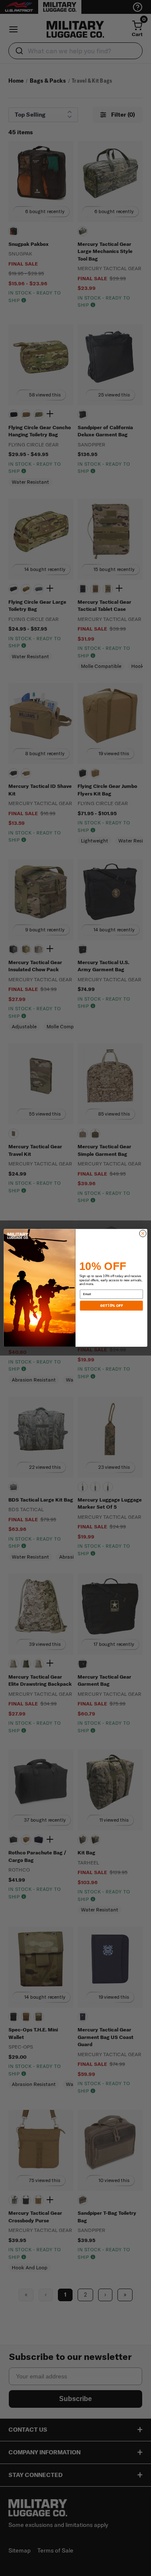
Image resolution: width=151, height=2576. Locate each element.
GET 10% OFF (111, 1306)
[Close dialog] (143, 1233)
